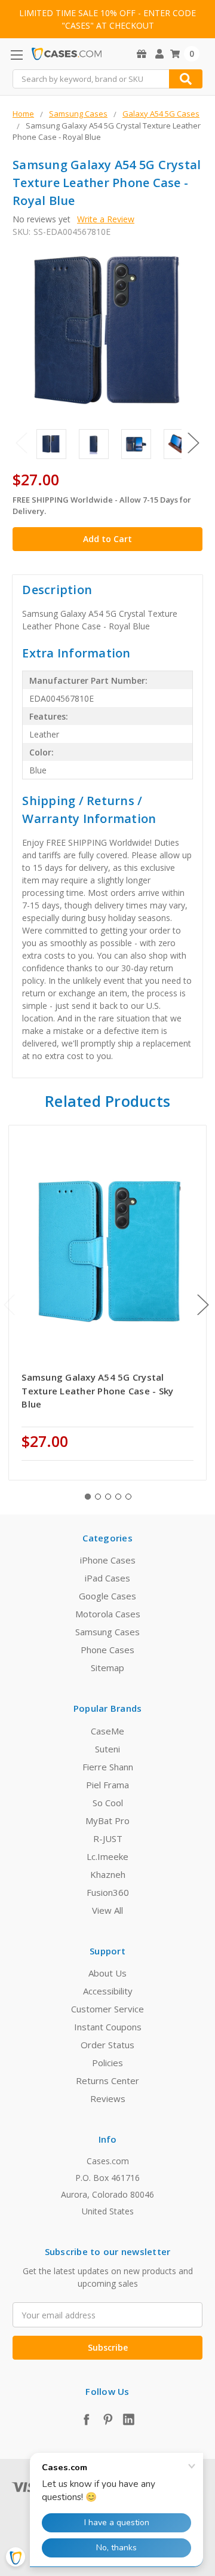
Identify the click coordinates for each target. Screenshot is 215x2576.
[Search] (186, 79)
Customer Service (107, 2009)
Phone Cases (107, 1650)
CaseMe (107, 1731)
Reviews (108, 2098)
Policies (107, 2063)
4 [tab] (118, 1497)
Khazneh (108, 1874)
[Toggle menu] (16, 55)
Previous (21, 443)
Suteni (107, 1749)
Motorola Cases (108, 1614)
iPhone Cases (108, 1560)
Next (193, 443)
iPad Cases (107, 1578)
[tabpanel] (108, 1303)
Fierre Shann (108, 1767)
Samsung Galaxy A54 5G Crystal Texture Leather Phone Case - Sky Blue (97, 1391)
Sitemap (107, 1668)
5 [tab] (128, 1497)
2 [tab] (98, 1497)
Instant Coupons (108, 2027)
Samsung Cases (107, 1632)
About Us (107, 1973)
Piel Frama (107, 1785)
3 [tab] (108, 1497)
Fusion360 (108, 1892)
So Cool (108, 1803)
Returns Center (107, 2081)
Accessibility (108, 1991)
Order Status (107, 2045)
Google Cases (107, 1596)
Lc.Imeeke (107, 1856)
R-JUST (108, 1838)
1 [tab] (88, 1497)
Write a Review (106, 219)
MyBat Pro (107, 1821)
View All (107, 1910)
